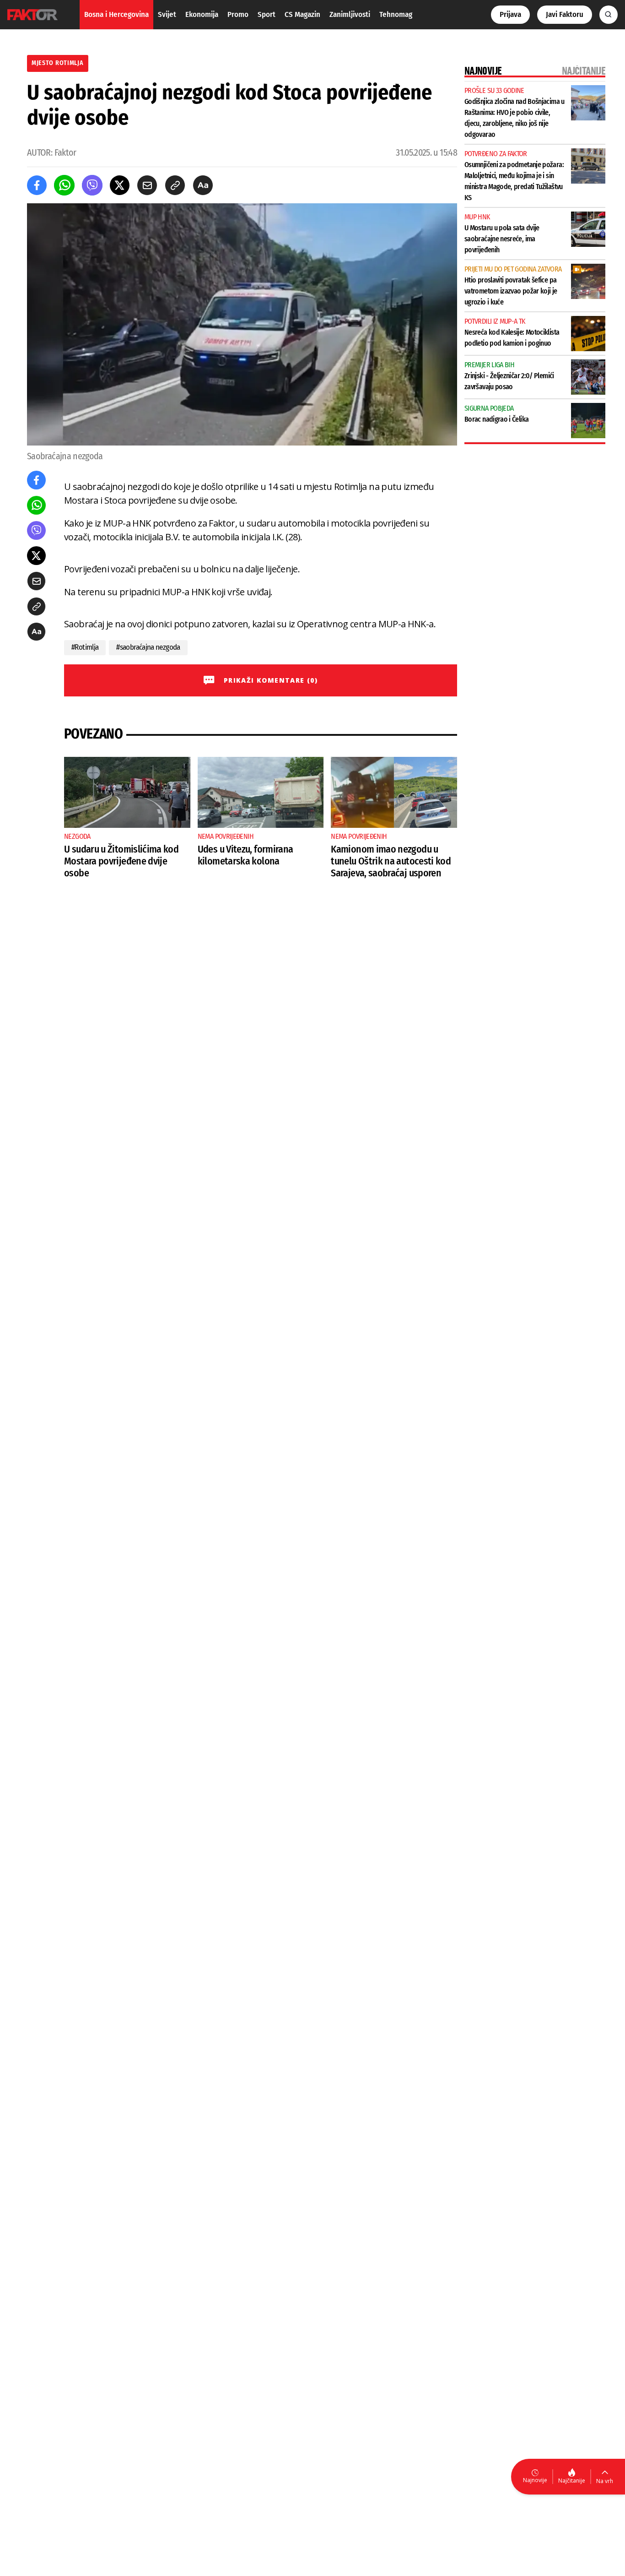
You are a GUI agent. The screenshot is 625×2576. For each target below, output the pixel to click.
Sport (267, 14)
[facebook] (37, 185)
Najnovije (535, 2480)
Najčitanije (572, 2481)
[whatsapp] (64, 185)
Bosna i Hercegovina (116, 14)
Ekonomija (202, 14)
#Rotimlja (85, 647)
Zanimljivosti (350, 14)
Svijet (167, 14)
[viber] (92, 185)
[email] (147, 185)
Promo (238, 14)
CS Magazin (302, 14)
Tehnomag (396, 14)
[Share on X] (120, 185)
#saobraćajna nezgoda (148, 647)
